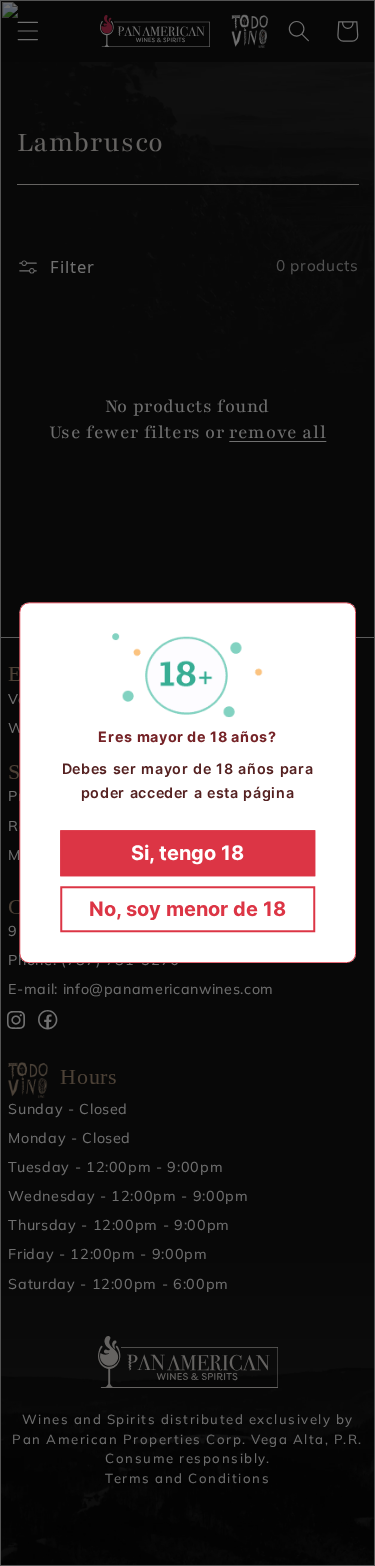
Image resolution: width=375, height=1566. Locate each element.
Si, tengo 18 (187, 854)
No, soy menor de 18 (187, 910)
